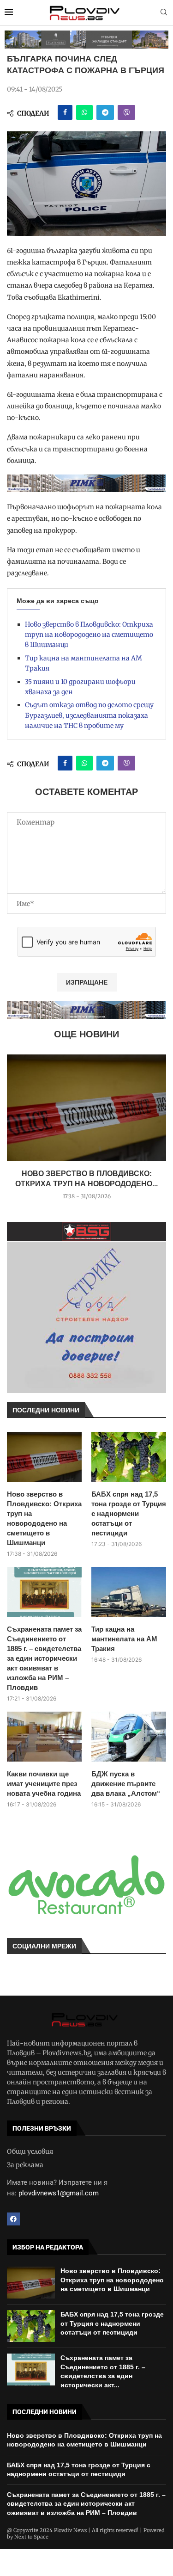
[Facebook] (13, 2219)
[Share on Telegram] (105, 112)
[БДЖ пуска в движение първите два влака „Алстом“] (129, 1737)
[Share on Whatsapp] (84, 112)
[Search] (164, 13)
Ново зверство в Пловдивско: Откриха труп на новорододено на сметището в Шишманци (89, 635)
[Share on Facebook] (65, 112)
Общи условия (30, 2151)
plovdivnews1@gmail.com (59, 2193)
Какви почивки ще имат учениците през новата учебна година (44, 1784)
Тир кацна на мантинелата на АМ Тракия (124, 1639)
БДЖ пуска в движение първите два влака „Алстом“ (126, 1784)
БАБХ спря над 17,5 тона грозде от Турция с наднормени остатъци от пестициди (129, 1513)
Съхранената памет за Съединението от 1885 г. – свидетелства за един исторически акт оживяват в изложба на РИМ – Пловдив (44, 1658)
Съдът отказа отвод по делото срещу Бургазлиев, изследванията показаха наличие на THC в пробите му (89, 715)
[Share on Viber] (126, 112)
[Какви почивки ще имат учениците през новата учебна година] (44, 1737)
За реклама (25, 2165)
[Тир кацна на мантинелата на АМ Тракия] (129, 1592)
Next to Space (31, 2537)
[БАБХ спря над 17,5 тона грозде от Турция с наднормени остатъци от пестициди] (129, 1457)
